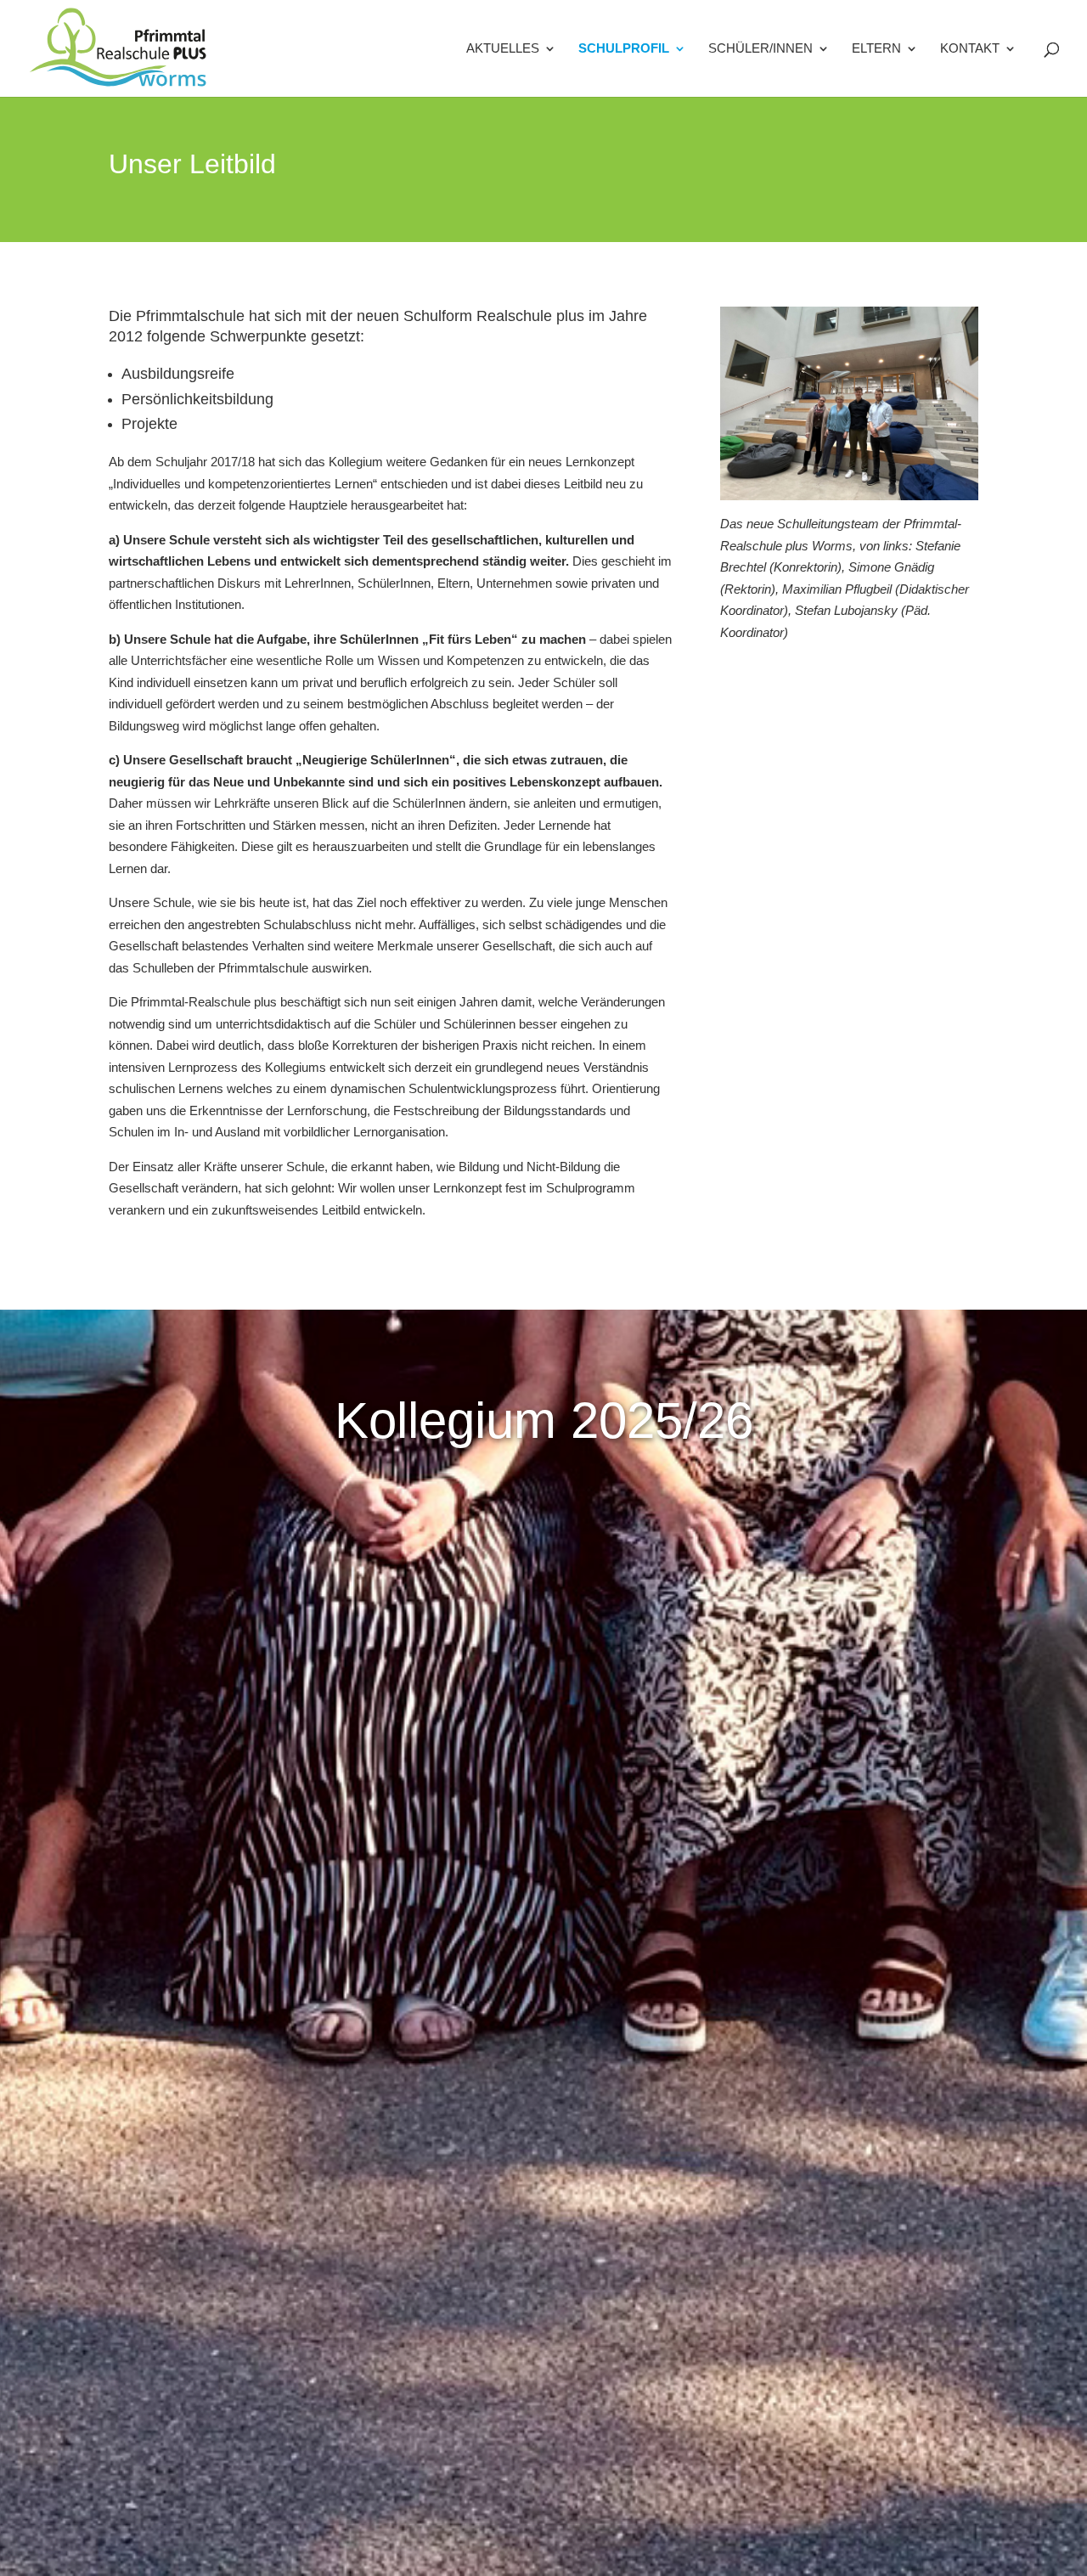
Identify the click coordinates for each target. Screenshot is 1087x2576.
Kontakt (970, 49)
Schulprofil (624, 49)
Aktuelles (503, 49)
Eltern (876, 49)
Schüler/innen (760, 49)
